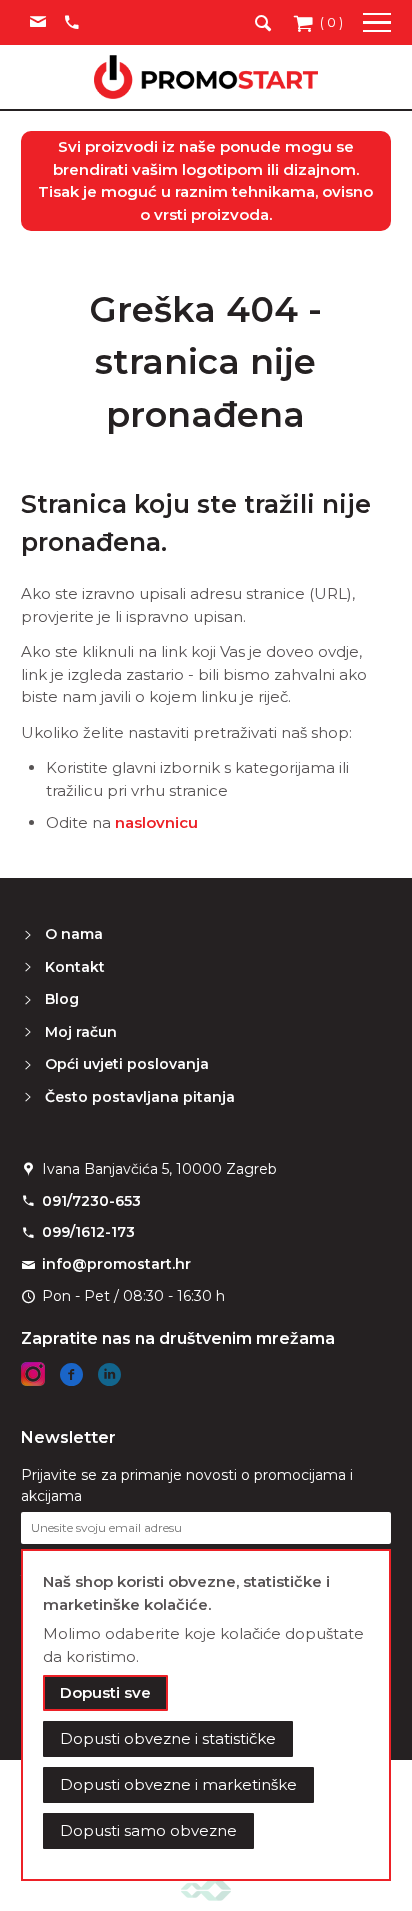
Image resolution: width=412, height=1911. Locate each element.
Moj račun (81, 1032)
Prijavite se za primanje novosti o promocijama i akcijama (187, 1485)
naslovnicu (156, 822)
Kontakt (75, 967)
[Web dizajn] (206, 1889)
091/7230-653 (91, 1201)
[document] (206, 1715)
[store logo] (205, 77)
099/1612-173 (88, 1232)
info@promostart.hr (116, 1264)
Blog (62, 999)
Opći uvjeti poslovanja (127, 1064)
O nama (74, 934)
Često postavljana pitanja (140, 1097)
